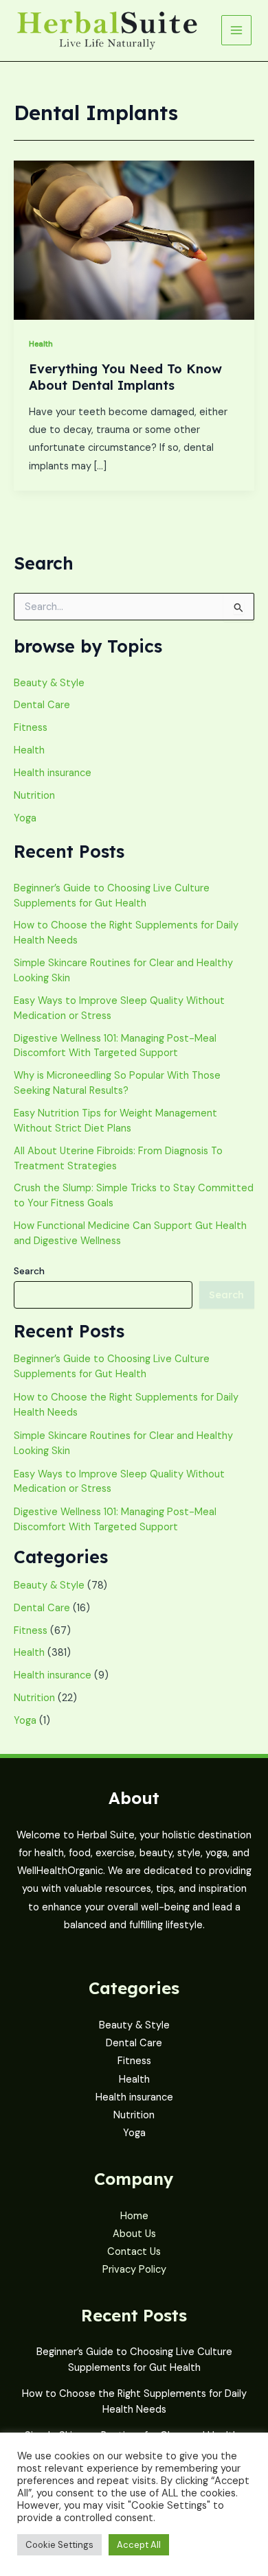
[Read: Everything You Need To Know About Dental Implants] (134, 240)
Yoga (25, 818)
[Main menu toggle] (236, 30)
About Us (134, 2234)
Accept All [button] (139, 2545)
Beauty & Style (49, 683)
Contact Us (134, 2252)
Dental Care (42, 705)
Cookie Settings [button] (59, 2545)
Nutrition (34, 796)
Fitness (31, 728)
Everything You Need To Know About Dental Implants (125, 377)
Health (41, 344)
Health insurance (53, 773)
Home (134, 2216)
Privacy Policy (134, 2270)
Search (29, 1271)
